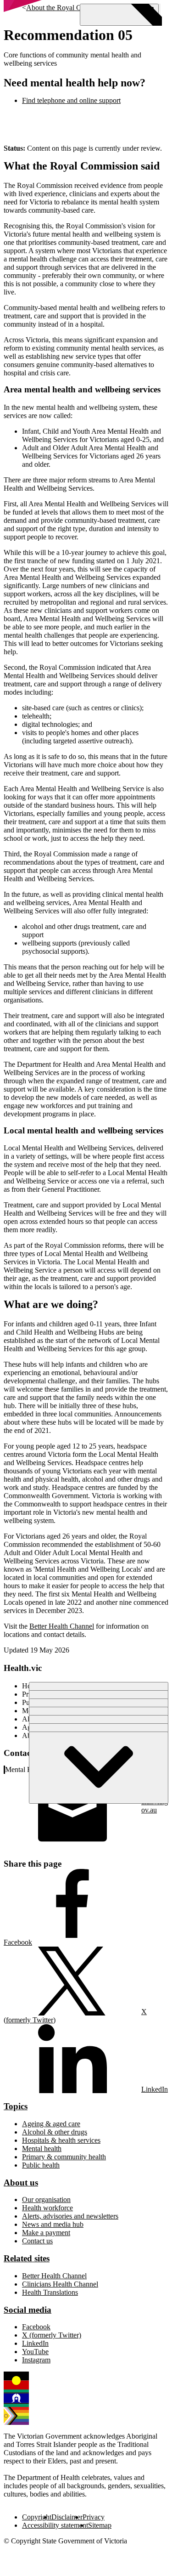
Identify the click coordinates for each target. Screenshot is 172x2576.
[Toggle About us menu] (99, 1768)
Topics (16, 2106)
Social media (28, 2310)
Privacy (94, 2517)
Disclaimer (67, 2517)
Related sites (27, 2258)
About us (21, 2183)
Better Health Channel (62, 1626)
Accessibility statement (55, 2525)
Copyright (37, 2517)
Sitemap (100, 2525)
